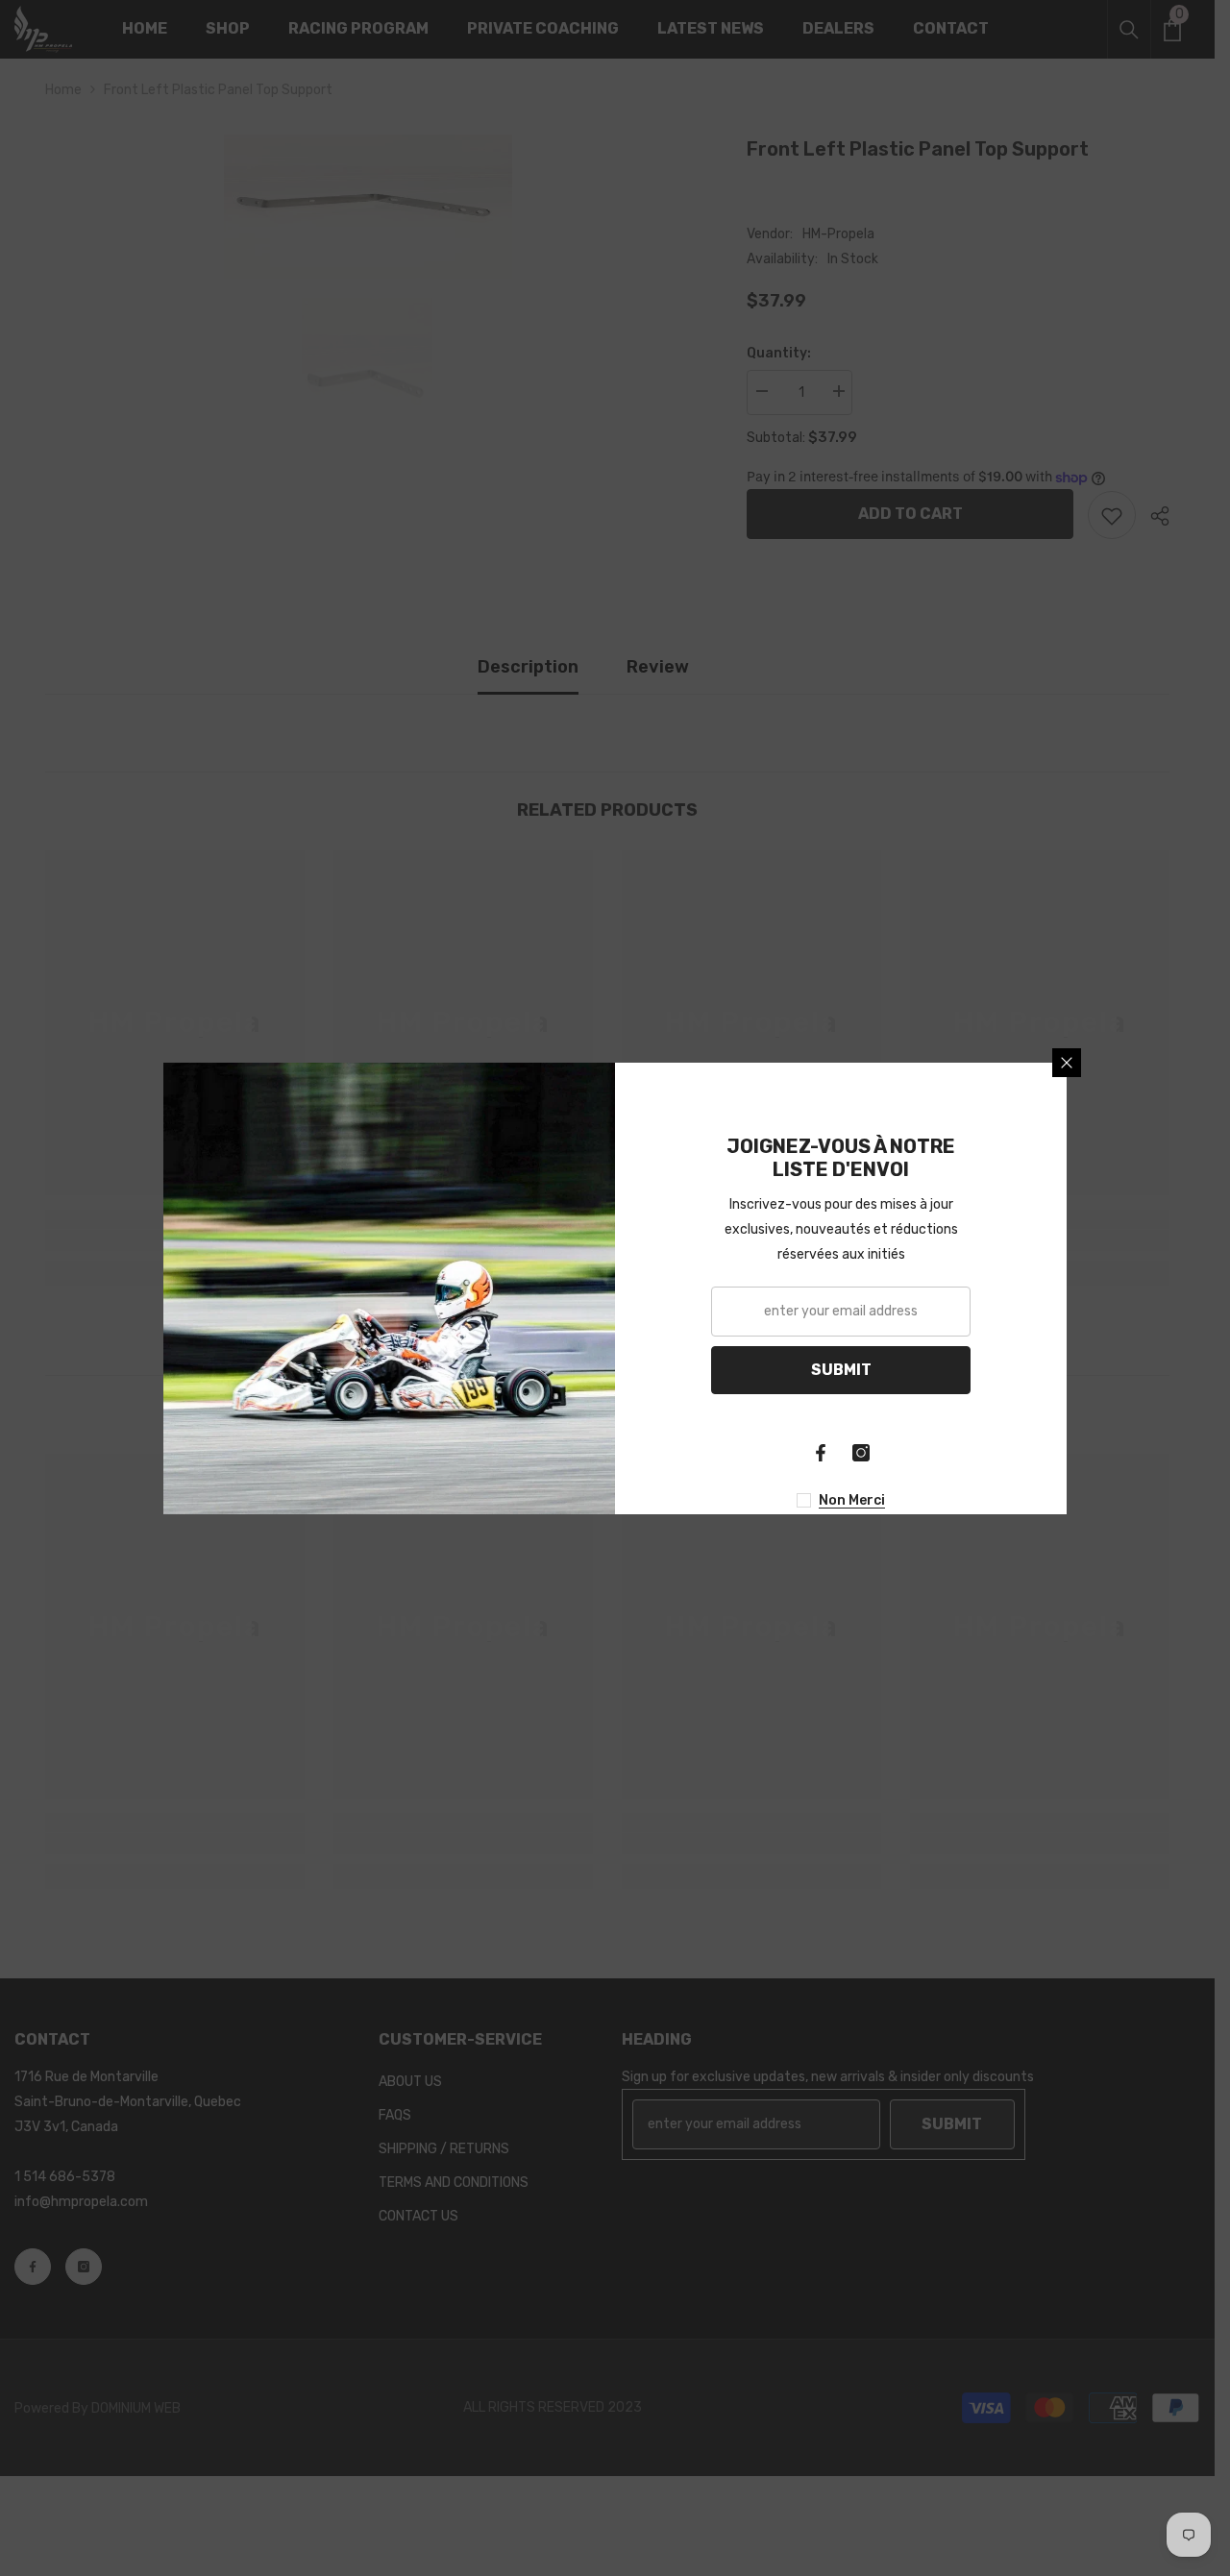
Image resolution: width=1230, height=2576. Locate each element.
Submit (841, 1370)
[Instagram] (861, 1453)
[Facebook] (821, 1453)
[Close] (1067, 1063)
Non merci (852, 1500)
